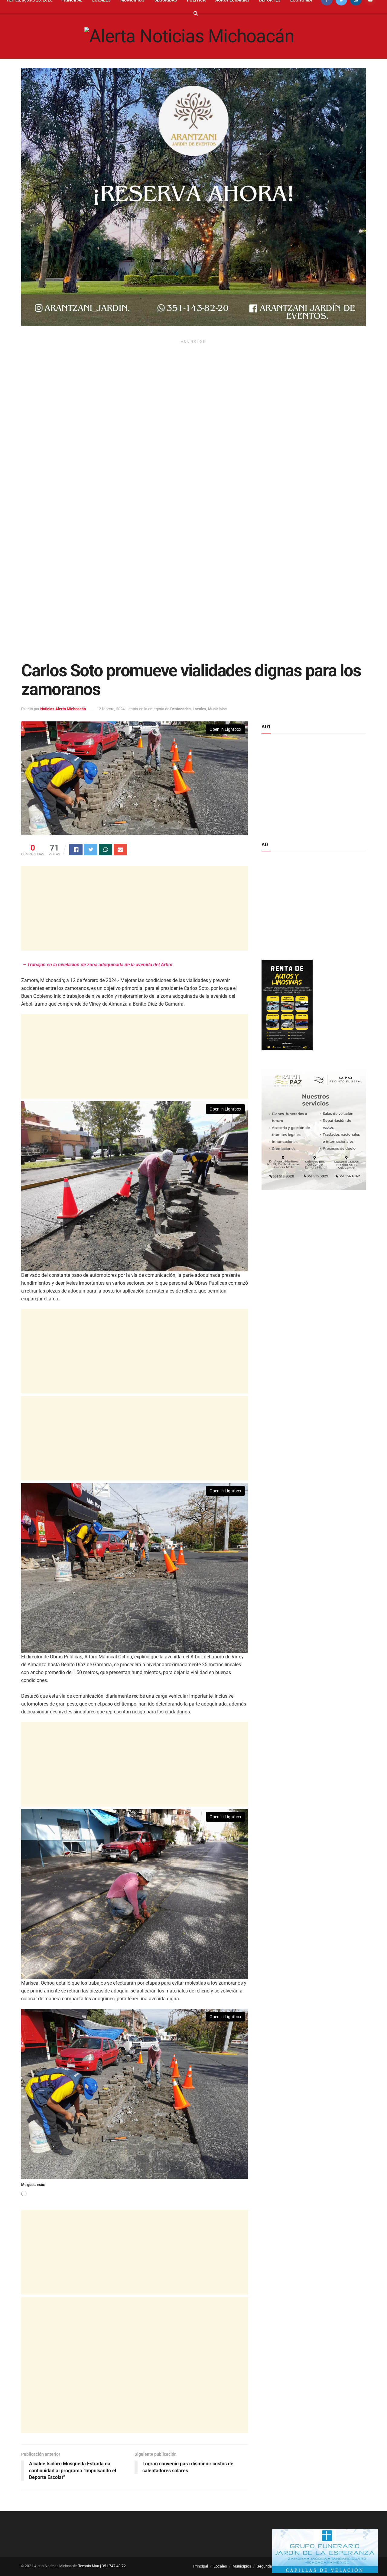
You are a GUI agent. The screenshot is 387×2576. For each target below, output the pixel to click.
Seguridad (265, 2566)
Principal (201, 2566)
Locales (199, 709)
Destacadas (180, 709)
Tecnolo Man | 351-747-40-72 (102, 2566)
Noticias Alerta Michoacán (63, 709)
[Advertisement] (193, 399)
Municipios (217, 709)
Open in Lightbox (225, 729)
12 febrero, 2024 (111, 709)
